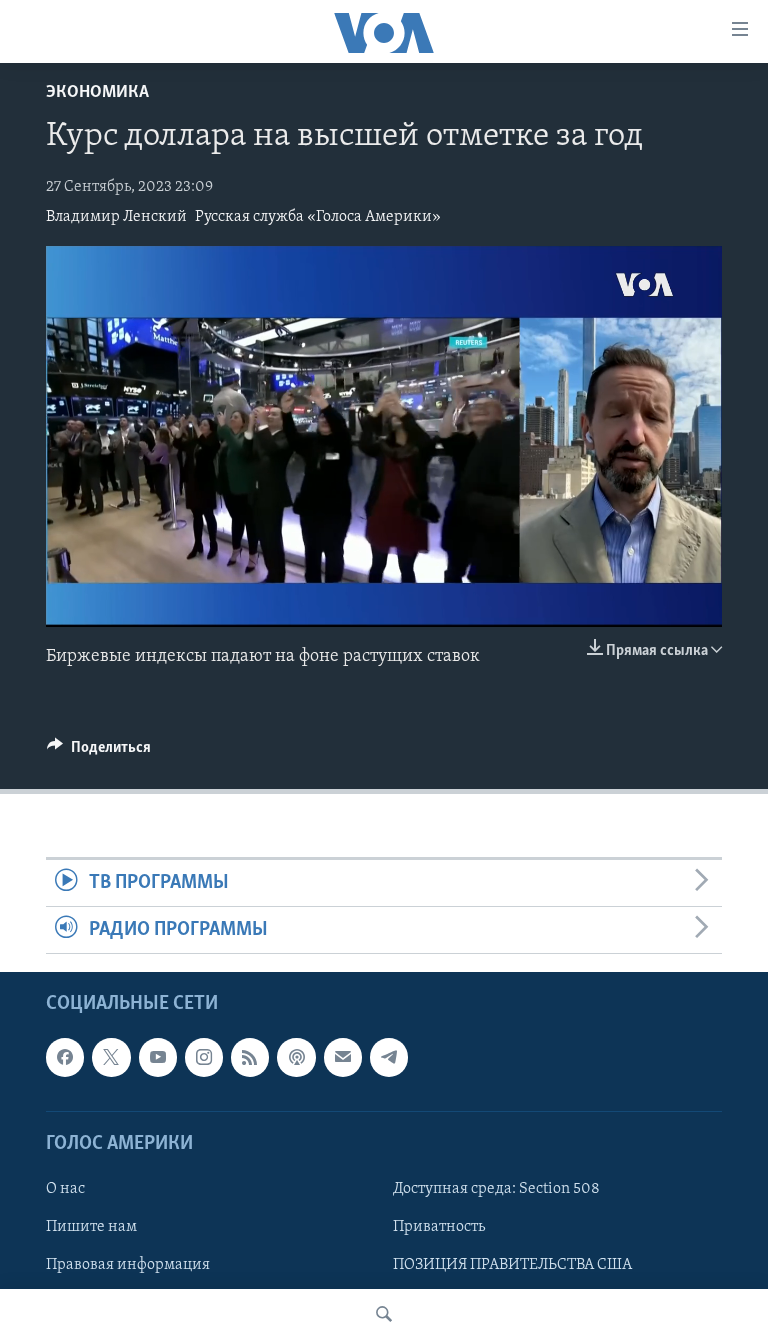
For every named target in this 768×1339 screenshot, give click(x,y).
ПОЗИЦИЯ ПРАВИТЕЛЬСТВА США (512, 1265)
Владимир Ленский (116, 217)
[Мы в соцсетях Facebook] (65, 1058)
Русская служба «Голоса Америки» (318, 217)
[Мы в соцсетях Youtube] (158, 1058)
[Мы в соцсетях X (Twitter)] (111, 1058)
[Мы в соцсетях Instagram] (204, 1058)
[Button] (99, 752)
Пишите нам (91, 1227)
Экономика (97, 93)
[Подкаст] (296, 1058)
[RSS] (250, 1058)
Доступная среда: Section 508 (496, 1189)
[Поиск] (384, 1314)
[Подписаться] (343, 1058)
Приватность (439, 1227)
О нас (65, 1189)
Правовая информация (128, 1265)
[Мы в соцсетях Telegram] (389, 1058)
